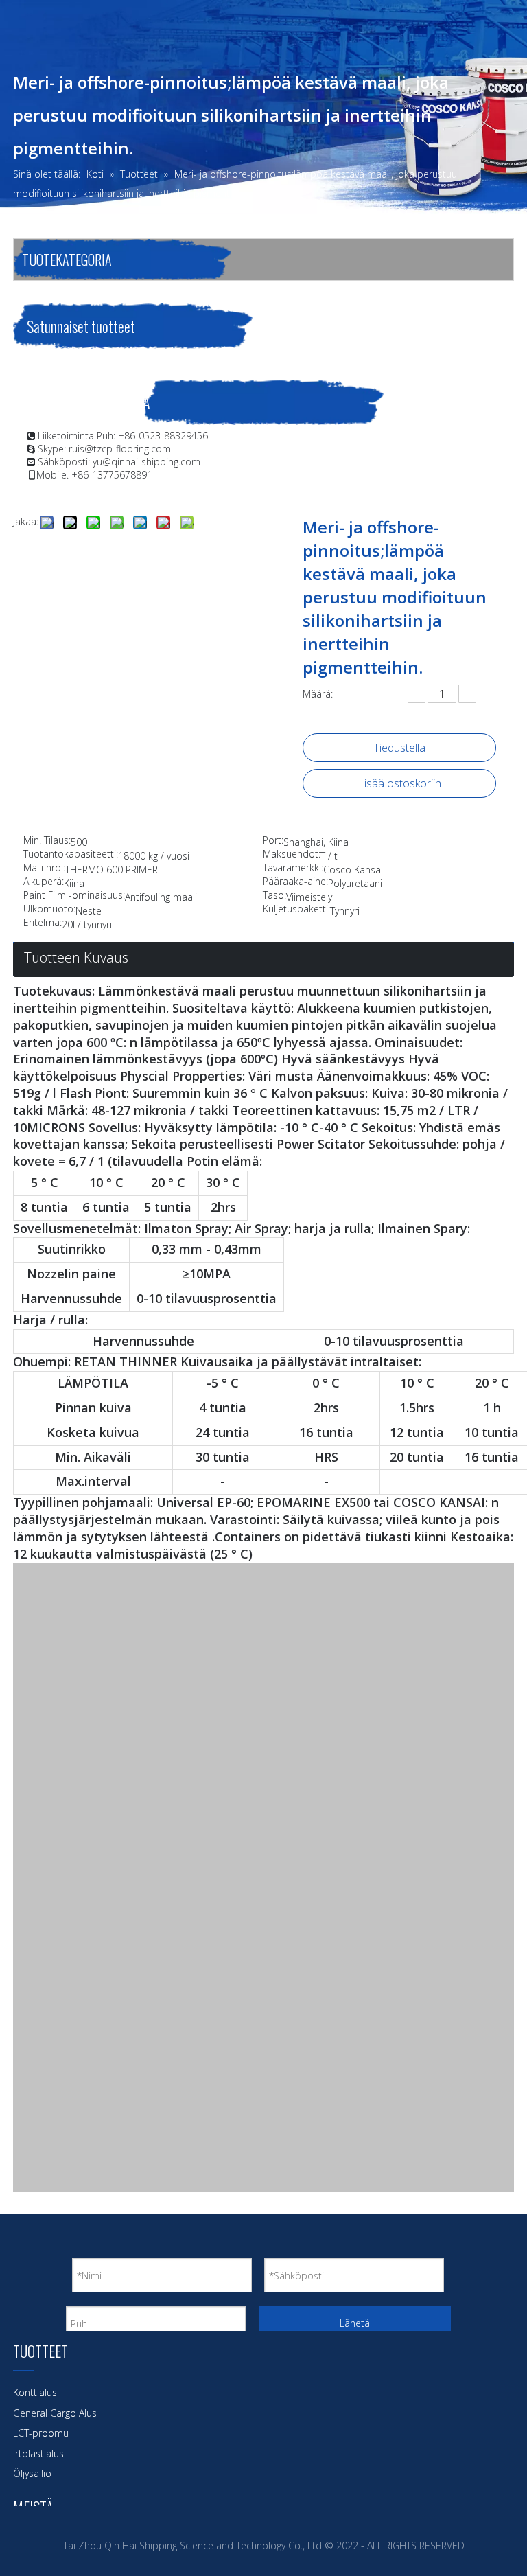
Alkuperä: (44, 882)
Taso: (274, 896)
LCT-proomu (41, 2433)
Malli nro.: (44, 869)
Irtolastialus (38, 2453)
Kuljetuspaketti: (296, 910)
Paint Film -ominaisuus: (74, 896)
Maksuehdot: (292, 855)
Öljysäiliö (32, 2473)
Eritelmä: (43, 923)
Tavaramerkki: (293, 869)
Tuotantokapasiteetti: (71, 855)
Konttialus (35, 2392)
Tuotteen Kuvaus (76, 957)
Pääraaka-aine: (295, 882)
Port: (273, 841)
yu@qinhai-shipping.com (147, 462)
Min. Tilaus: (47, 841)
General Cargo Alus (55, 2413)
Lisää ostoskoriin (400, 783)
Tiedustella (399, 748)
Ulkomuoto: (49, 910)
